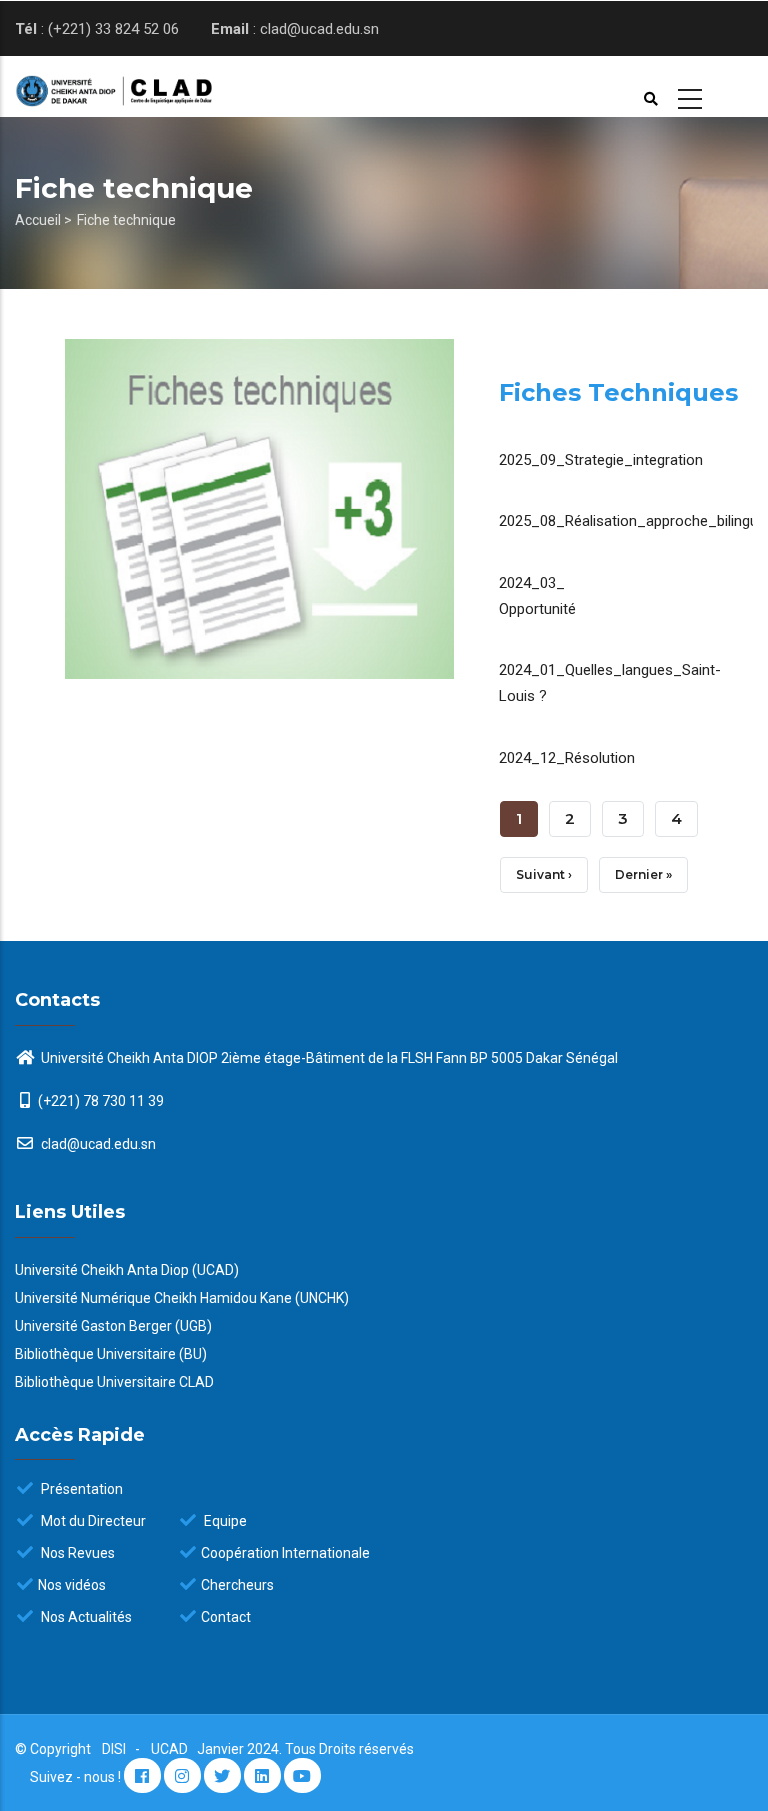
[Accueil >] (96, 86)
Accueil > (43, 220)
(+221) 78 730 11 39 (101, 1101)
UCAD (171, 1749)
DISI (114, 1749)
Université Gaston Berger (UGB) (113, 1326)
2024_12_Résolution (567, 758)
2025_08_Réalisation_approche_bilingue (632, 521)
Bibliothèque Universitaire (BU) (111, 1354)
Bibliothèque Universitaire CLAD (114, 1382)
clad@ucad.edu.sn (97, 1144)
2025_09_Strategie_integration (601, 460)
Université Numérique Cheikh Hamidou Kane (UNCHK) (182, 1298)
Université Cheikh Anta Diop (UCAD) (127, 1270)
